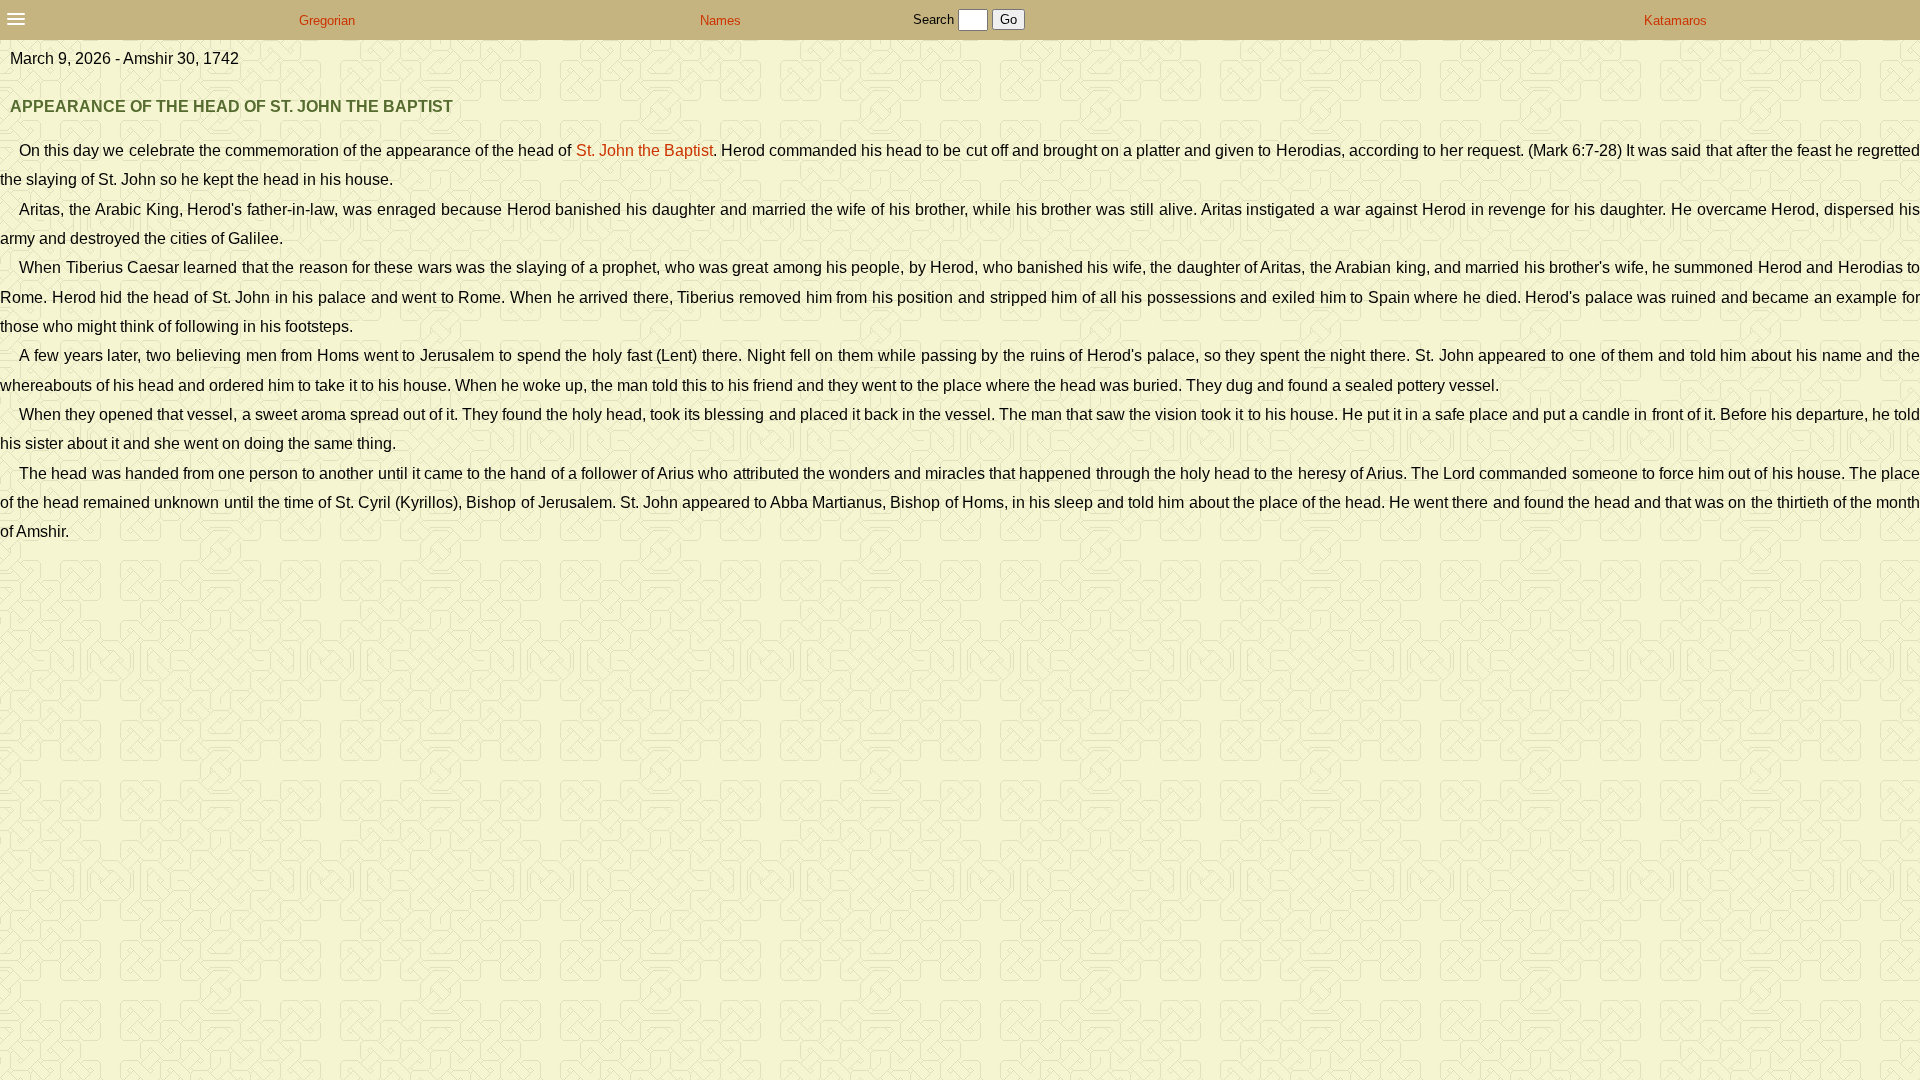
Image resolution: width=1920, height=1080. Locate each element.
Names (720, 20)
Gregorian (327, 20)
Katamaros (1675, 20)
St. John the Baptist (644, 150)
